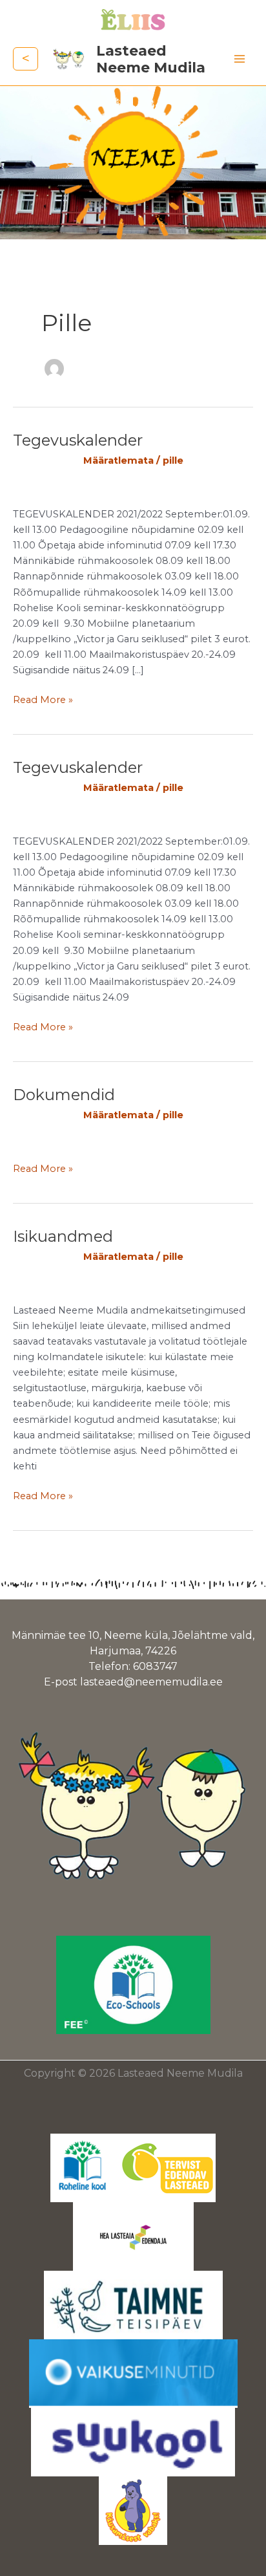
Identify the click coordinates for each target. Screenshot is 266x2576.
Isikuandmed (63, 1236)
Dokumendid (64, 1095)
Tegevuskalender (78, 440)
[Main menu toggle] (240, 59)
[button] (26, 59)
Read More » (43, 699)
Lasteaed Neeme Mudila (151, 59)
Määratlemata (118, 460)
